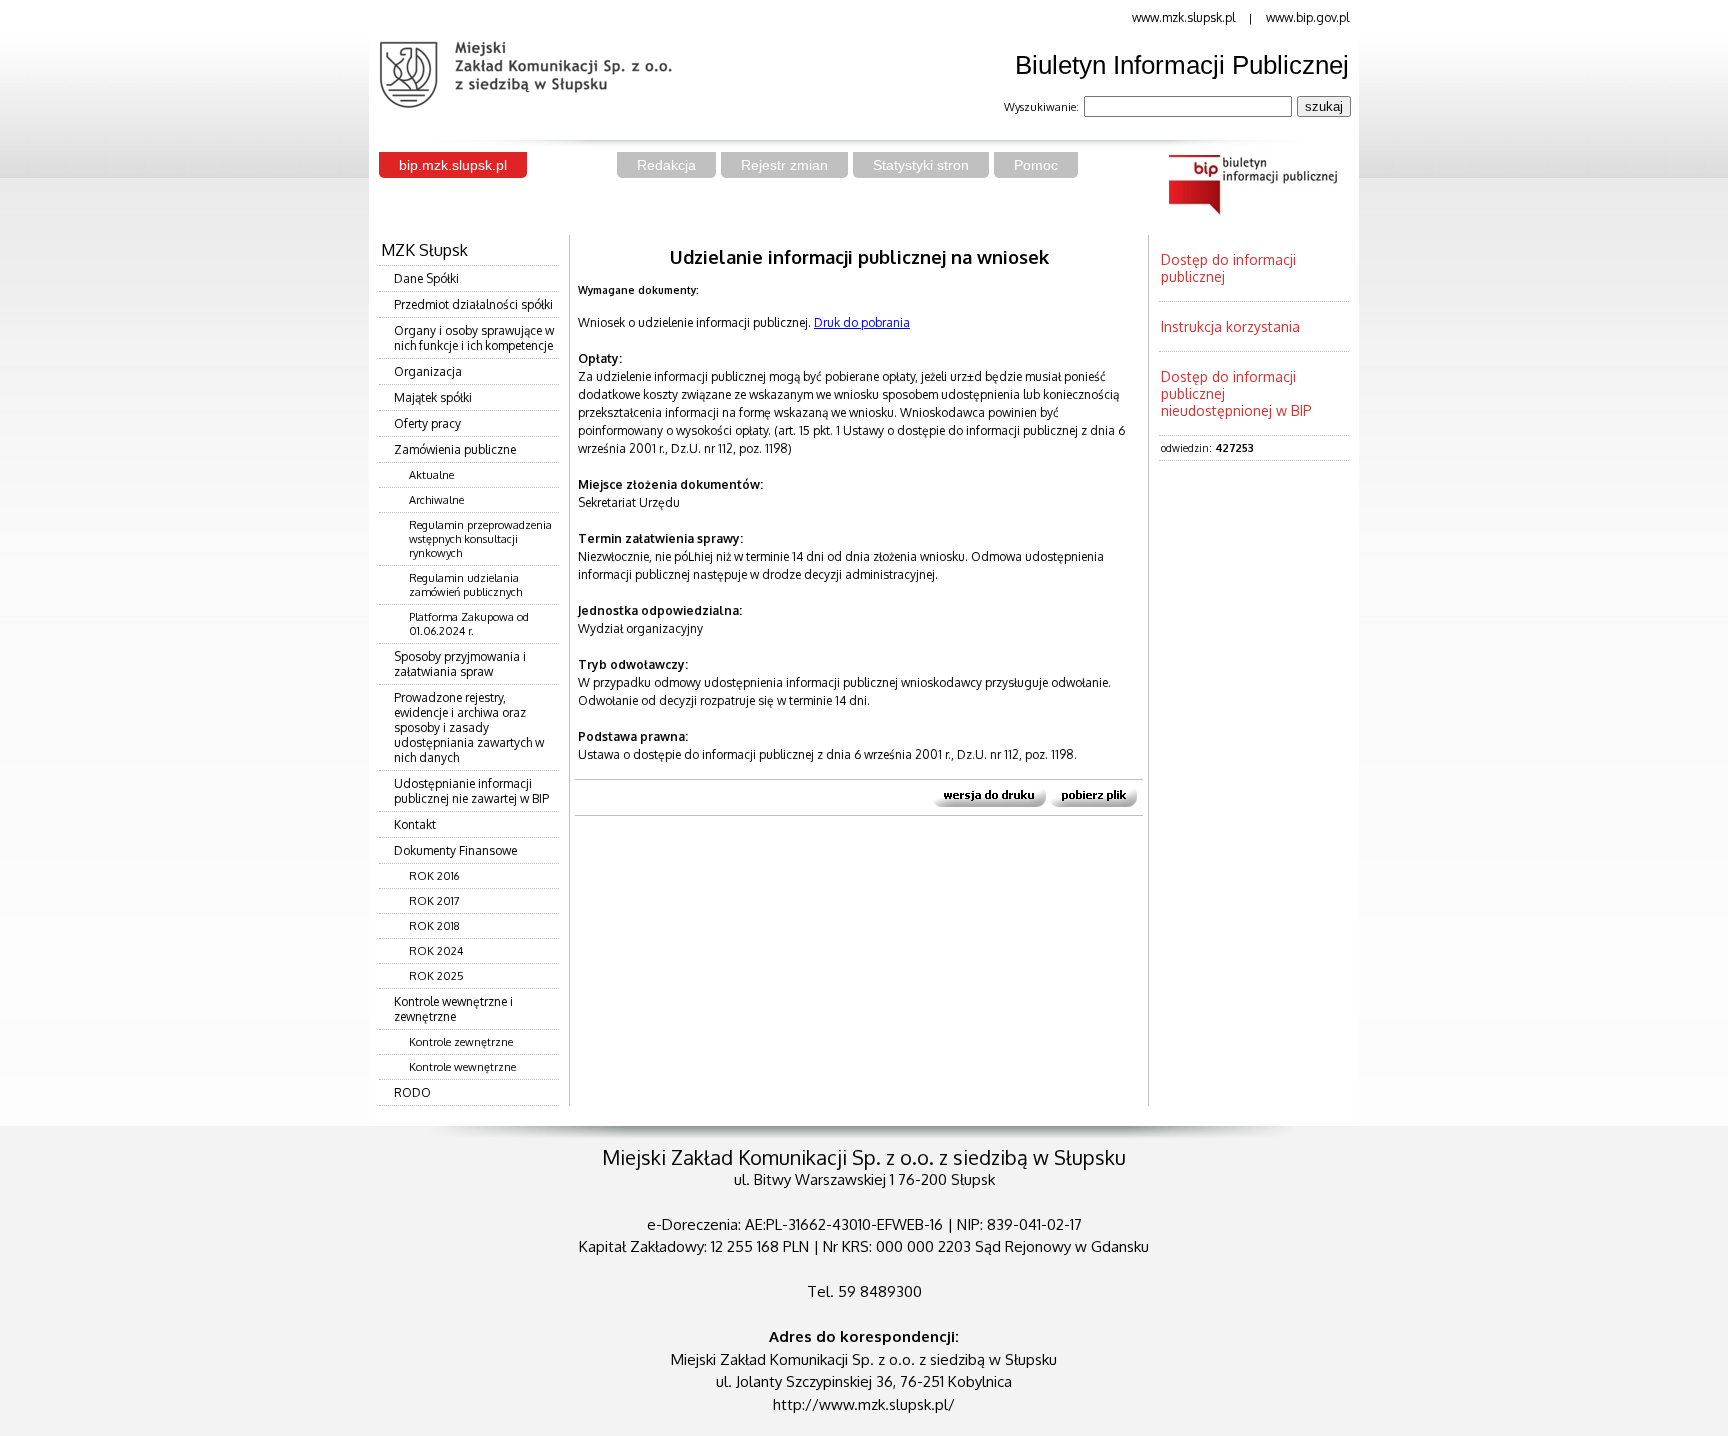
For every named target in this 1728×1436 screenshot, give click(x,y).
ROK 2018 (434, 926)
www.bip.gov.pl (1307, 17)
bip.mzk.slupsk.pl (453, 165)
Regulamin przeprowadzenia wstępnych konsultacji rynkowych (480, 539)
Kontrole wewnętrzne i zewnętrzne (453, 1009)
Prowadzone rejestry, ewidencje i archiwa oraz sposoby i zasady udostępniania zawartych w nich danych (469, 727)
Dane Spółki (426, 278)
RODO (412, 1092)
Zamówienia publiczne (455, 449)
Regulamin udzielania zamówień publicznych (465, 585)
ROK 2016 (434, 876)
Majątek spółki (433, 397)
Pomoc (1036, 165)
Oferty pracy (427, 423)
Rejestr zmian (784, 165)
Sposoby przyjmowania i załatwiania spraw (460, 664)
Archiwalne (436, 500)
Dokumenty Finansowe (455, 850)
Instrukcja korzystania (1230, 326)
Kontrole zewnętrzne (461, 1042)
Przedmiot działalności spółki (473, 304)
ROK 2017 (434, 901)
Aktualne (431, 475)
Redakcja (666, 165)
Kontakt (415, 824)
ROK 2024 (436, 951)
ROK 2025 (436, 976)
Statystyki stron (921, 165)
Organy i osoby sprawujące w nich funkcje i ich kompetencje (474, 338)
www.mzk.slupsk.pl (1183, 17)
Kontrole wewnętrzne (462, 1067)
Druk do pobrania (862, 322)
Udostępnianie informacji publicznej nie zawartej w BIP (471, 791)
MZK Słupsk (424, 250)
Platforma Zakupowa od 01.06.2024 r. (469, 624)
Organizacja (428, 371)
